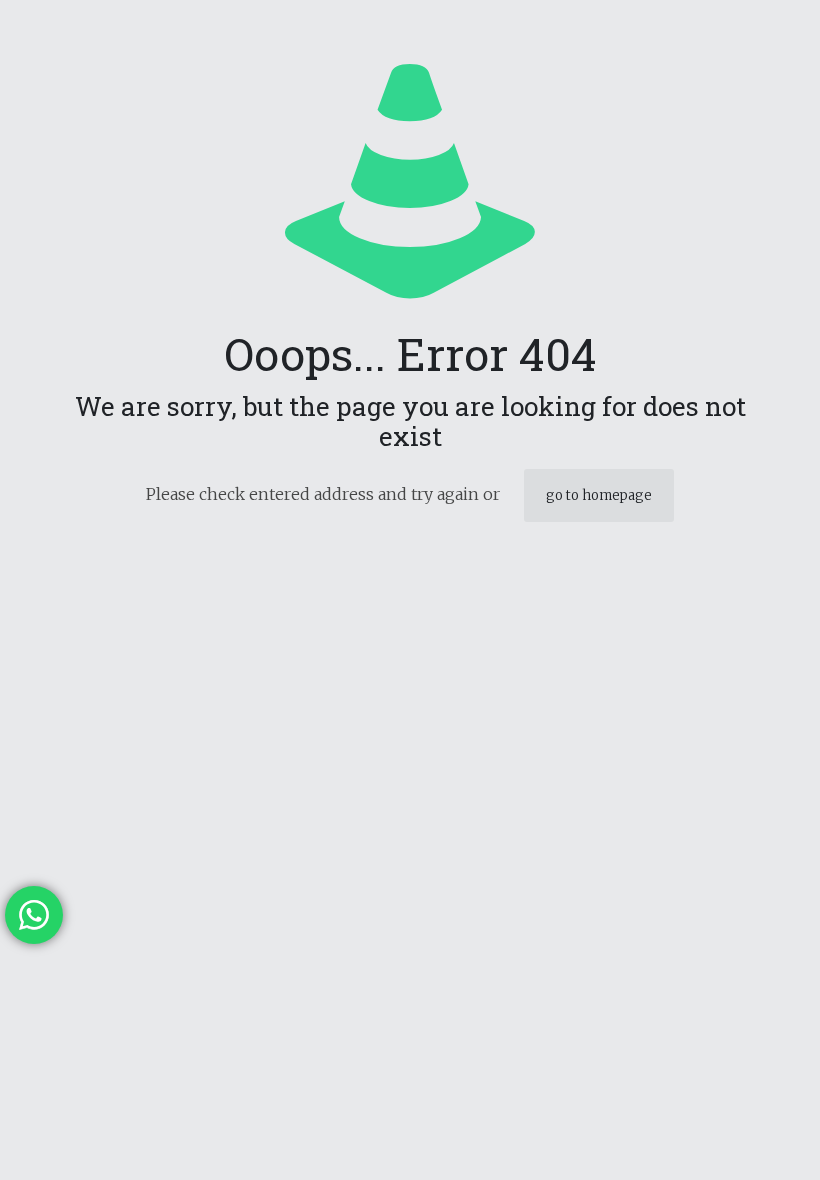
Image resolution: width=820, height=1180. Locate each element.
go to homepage (599, 495)
